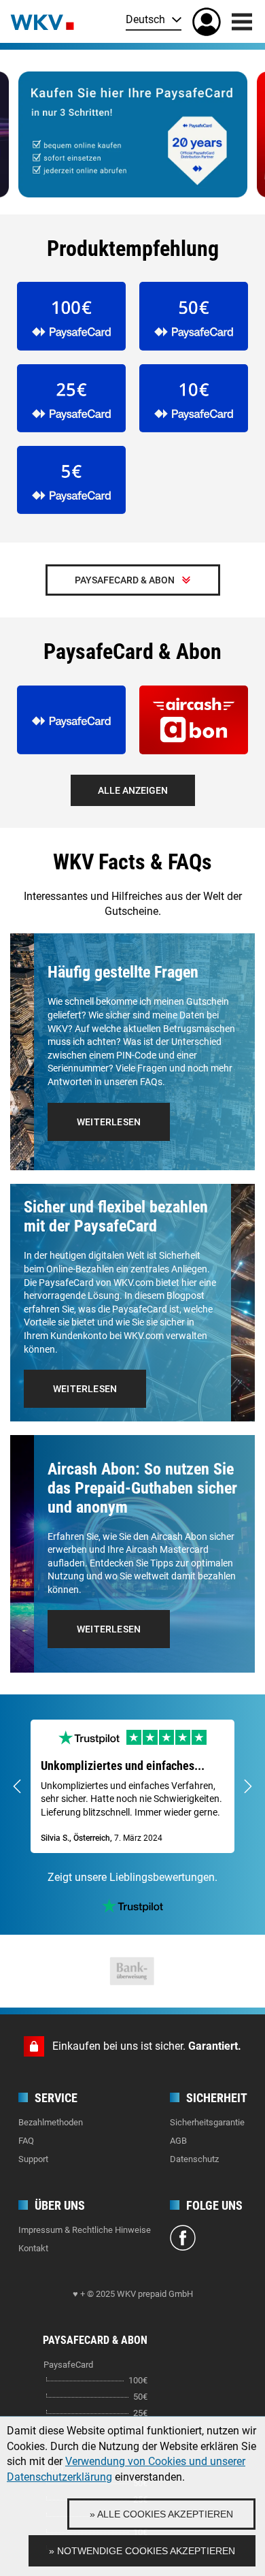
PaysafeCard (68, 2365)
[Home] (42, 21)
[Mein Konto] (207, 22)
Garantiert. (215, 2046)
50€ (140, 2397)
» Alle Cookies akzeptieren (161, 2514)
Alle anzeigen (133, 790)
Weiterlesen (109, 1122)
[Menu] (242, 22)
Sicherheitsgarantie (207, 2122)
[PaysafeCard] (133, 134)
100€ (138, 2380)
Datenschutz (194, 2159)
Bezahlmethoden (51, 2122)
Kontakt (33, 2248)
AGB (178, 2141)
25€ (140, 2413)
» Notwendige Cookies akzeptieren (142, 2551)
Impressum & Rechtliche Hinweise (85, 2230)
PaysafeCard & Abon (125, 580)
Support (33, 2159)
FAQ (26, 2141)
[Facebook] (183, 2240)
